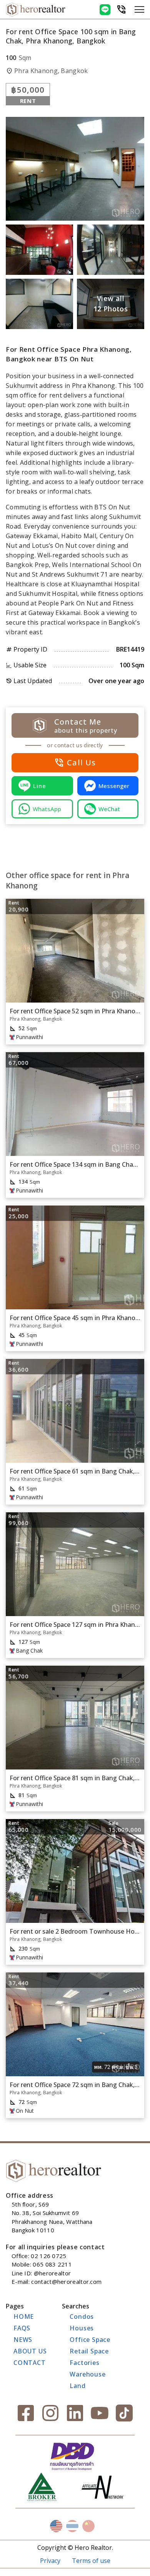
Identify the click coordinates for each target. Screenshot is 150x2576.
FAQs (22, 2328)
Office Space (90, 2340)
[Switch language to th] (72, 2526)
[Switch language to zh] (88, 2526)
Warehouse (87, 2374)
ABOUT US (30, 2351)
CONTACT (30, 2363)
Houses (82, 2328)
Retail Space (89, 2351)
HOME (24, 2317)
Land (77, 2386)
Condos (82, 2317)
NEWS (23, 2340)
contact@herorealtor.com (66, 2282)
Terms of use (91, 2561)
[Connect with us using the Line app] (105, 10)
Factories (84, 2363)
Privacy (50, 2561)
